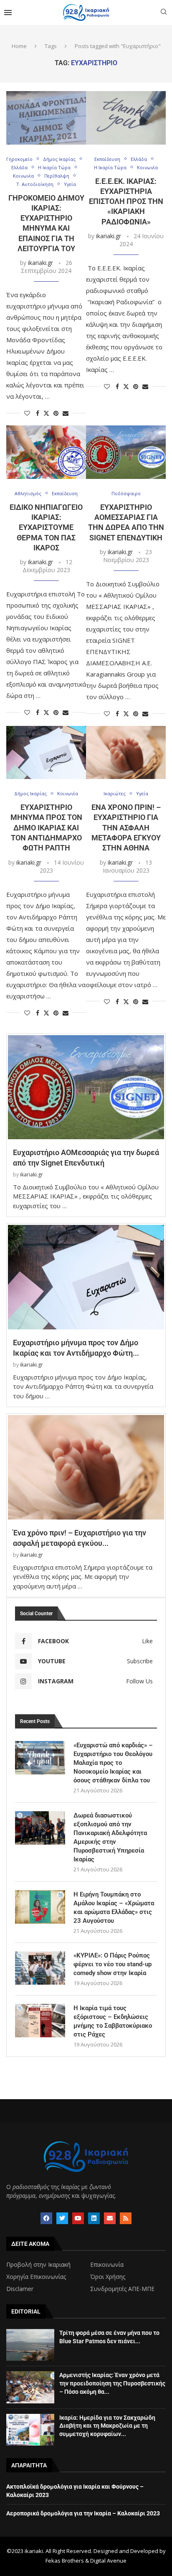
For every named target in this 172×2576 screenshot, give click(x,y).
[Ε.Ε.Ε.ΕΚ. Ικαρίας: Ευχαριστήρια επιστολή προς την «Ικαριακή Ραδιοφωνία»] (126, 118)
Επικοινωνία (107, 2265)
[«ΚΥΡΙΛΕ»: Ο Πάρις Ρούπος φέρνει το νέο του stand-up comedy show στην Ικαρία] (40, 1968)
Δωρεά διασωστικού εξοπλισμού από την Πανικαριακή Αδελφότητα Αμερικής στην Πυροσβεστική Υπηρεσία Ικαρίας (110, 1837)
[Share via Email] (66, 413)
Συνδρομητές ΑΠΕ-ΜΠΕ (122, 2289)
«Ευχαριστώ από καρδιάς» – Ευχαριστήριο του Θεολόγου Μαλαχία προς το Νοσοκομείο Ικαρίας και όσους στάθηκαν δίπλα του (113, 1763)
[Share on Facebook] (38, 413)
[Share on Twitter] (46, 413)
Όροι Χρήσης (108, 2277)
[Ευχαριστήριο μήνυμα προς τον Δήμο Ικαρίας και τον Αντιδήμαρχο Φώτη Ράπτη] (46, 752)
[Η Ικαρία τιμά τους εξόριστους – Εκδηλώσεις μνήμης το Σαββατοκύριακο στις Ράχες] (40, 2021)
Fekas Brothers (65, 2561)
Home (19, 46)
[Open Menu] (8, 13)
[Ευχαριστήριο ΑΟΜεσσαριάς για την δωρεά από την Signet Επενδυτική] (126, 452)
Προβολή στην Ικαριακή (38, 2265)
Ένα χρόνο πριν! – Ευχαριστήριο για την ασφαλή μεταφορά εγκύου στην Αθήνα (126, 827)
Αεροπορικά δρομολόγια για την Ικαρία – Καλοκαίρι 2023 (83, 2513)
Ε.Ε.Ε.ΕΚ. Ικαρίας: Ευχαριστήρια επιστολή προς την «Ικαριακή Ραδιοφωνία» (126, 201)
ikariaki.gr (40, 263)
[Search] (164, 13)
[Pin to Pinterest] (56, 413)
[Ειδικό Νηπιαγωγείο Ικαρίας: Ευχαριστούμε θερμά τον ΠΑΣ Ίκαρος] (46, 452)
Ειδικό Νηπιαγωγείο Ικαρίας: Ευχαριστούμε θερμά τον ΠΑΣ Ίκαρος (46, 527)
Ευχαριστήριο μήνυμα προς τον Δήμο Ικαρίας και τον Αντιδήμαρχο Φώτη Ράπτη (46, 827)
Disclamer (20, 2289)
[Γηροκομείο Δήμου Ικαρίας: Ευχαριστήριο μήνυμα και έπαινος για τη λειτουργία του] (46, 118)
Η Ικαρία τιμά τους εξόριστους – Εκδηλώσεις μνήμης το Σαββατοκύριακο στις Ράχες (113, 2021)
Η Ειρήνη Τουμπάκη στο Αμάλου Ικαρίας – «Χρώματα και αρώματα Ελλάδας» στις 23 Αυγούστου (114, 1908)
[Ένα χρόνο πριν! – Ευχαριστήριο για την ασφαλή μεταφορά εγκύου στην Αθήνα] (126, 752)
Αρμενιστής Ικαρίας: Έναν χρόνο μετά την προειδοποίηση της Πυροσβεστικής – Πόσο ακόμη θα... (112, 2383)
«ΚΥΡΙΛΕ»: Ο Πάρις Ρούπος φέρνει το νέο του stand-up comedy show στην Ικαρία (113, 1964)
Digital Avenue (108, 2561)
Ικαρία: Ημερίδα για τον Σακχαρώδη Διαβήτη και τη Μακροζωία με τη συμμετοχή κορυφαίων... (107, 2426)
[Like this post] (27, 413)
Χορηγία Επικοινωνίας (36, 2277)
